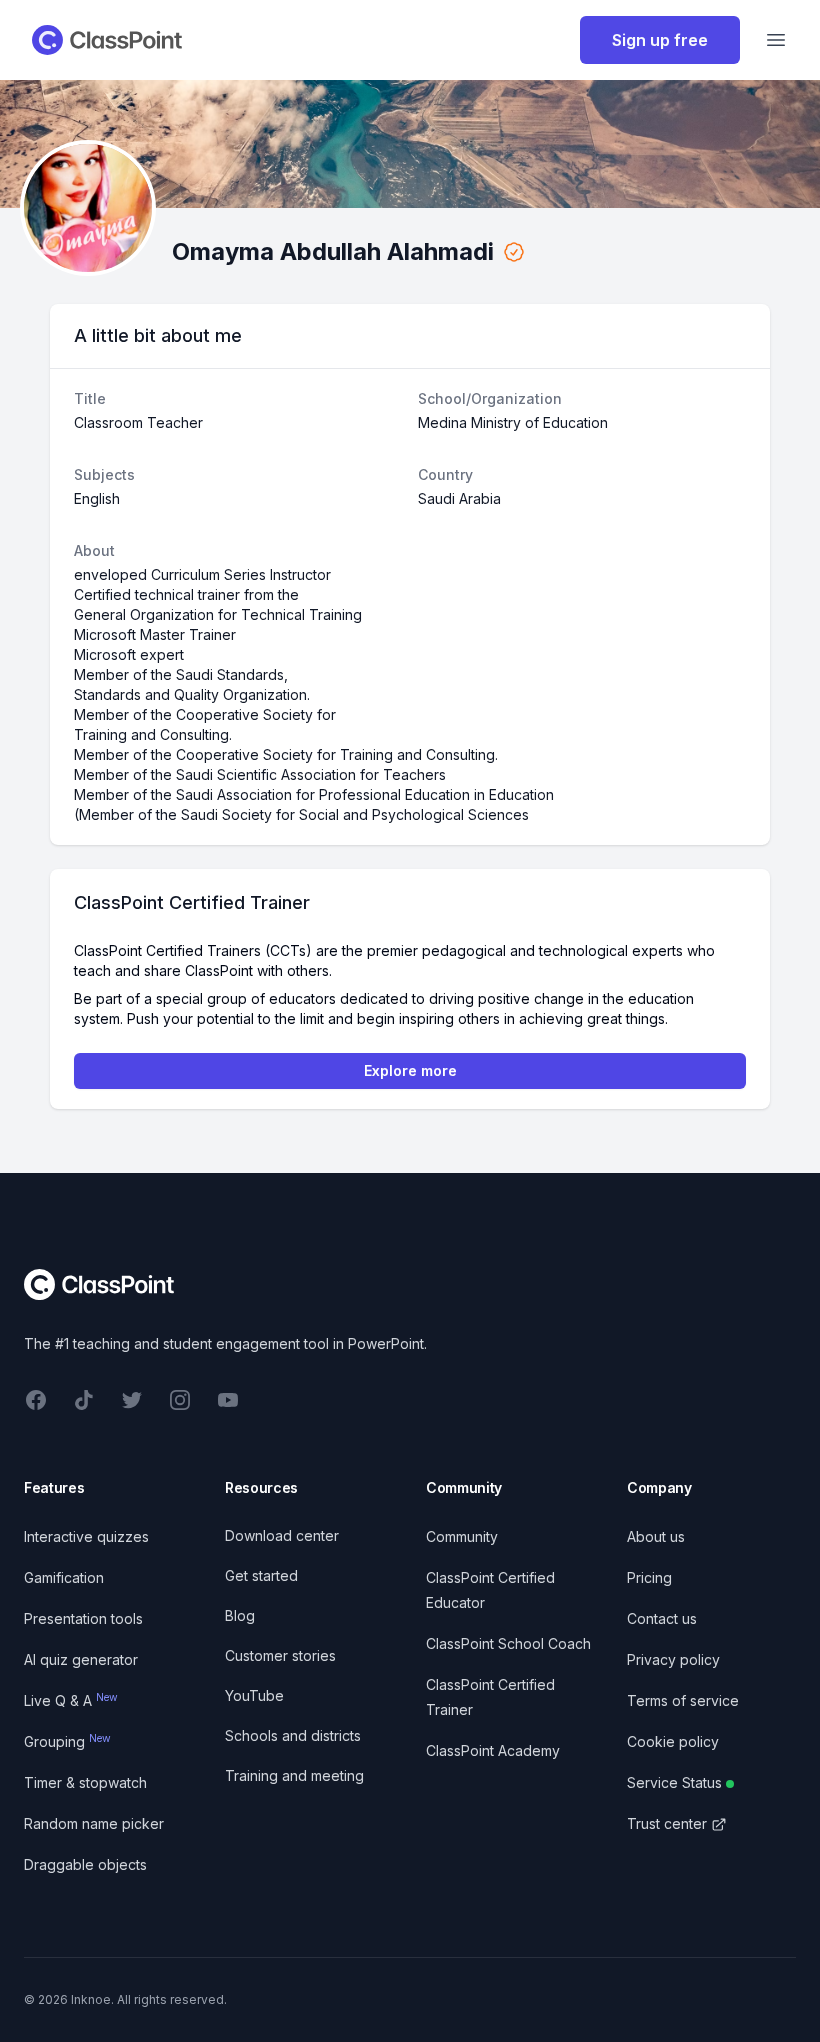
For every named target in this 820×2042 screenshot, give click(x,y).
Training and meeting (294, 1775)
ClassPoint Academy (493, 1750)
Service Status (674, 1782)
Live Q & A (71, 1700)
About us (656, 1536)
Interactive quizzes (86, 1536)
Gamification (64, 1577)
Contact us (662, 1618)
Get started (261, 1575)
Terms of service (683, 1700)
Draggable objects (85, 1864)
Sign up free (660, 40)
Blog (240, 1615)
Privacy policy (673, 1659)
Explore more (410, 1070)
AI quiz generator (81, 1659)
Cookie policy (673, 1741)
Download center (282, 1535)
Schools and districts (293, 1735)
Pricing (649, 1577)
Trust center (667, 1823)
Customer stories (280, 1655)
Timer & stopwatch (85, 1782)
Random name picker (94, 1823)
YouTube (254, 1695)
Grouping (67, 1741)
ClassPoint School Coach (508, 1643)
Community (462, 1536)
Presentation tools (83, 1618)
